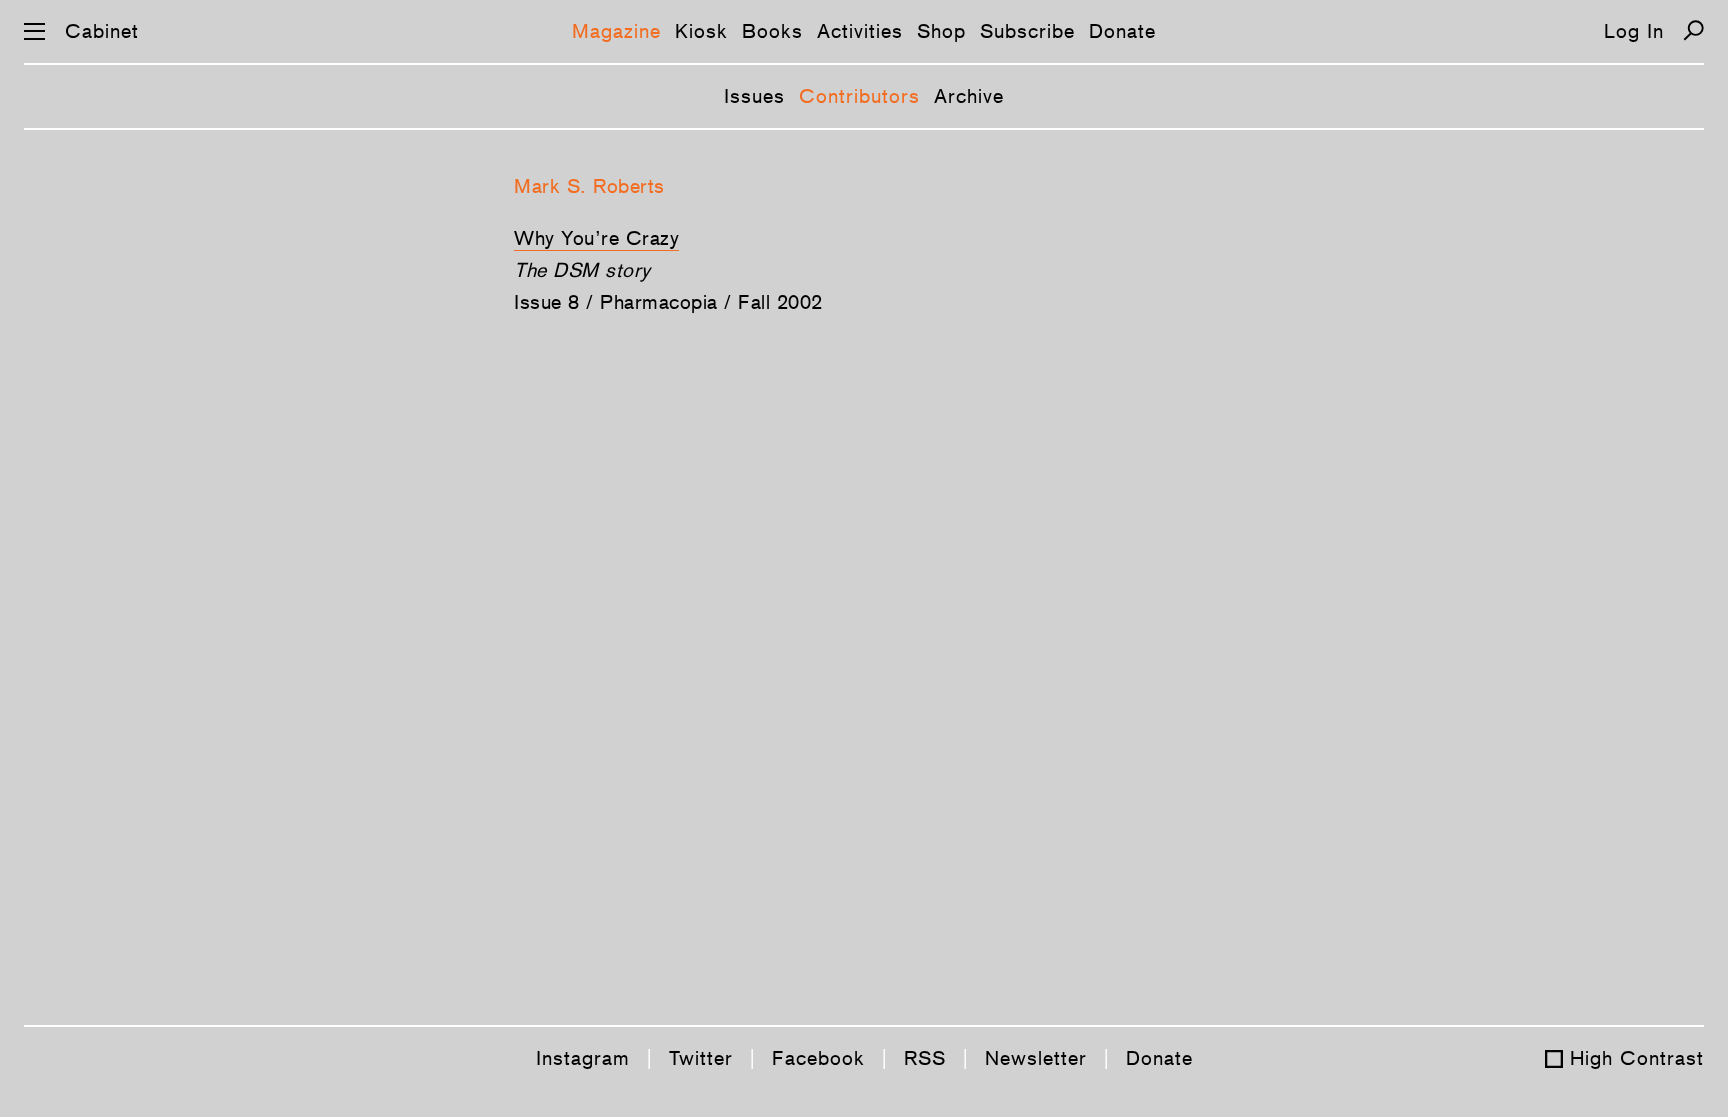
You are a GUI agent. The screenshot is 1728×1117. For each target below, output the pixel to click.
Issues (754, 96)
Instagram (583, 1058)
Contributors (859, 96)
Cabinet (102, 31)
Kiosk (701, 31)
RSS (925, 1058)
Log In (1634, 31)
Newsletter (1036, 1058)
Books (772, 31)
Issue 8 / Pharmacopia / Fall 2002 (668, 302)
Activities (860, 31)
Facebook (818, 1058)
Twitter (701, 1058)
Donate (1122, 31)
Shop (941, 31)
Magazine (616, 31)
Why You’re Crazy (596, 238)
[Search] (1693, 30)
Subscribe (1027, 31)
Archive (969, 96)
